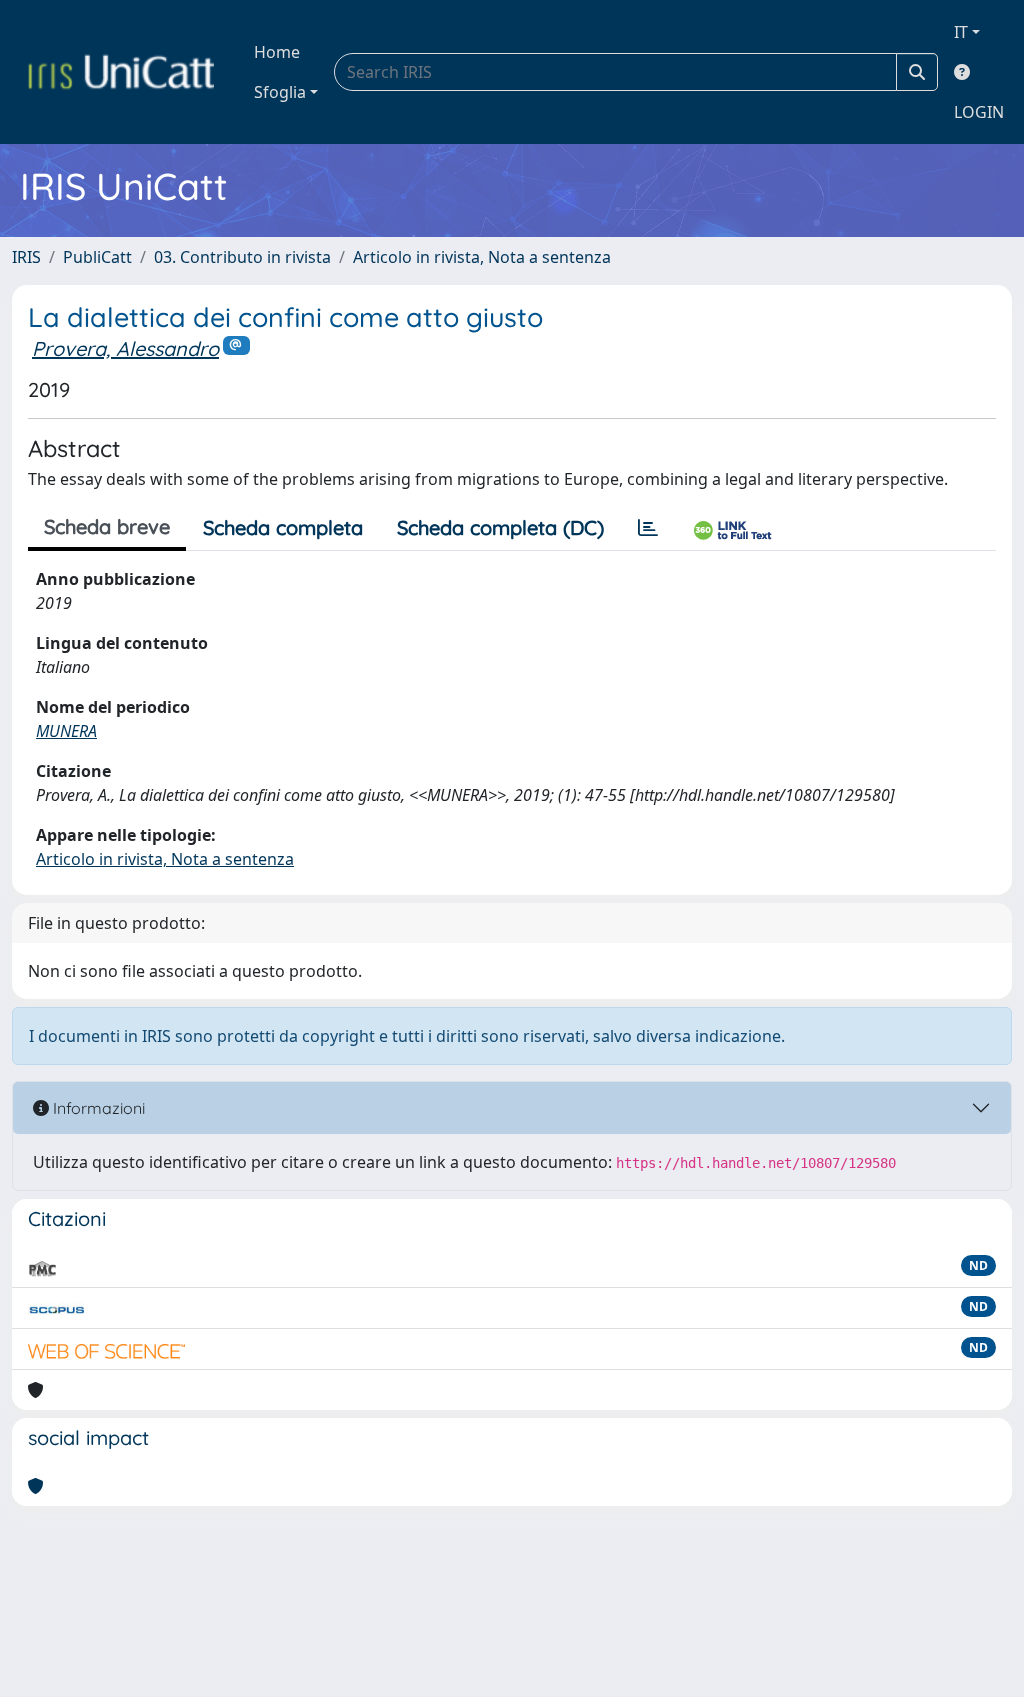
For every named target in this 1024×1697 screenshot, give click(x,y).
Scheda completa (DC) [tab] (500, 527)
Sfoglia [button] (280, 92)
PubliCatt (97, 257)
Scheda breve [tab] (107, 526)
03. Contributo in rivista (242, 257)
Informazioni (97, 1108)
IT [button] (961, 32)
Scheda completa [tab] (283, 527)
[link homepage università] (121, 72)
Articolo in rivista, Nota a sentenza (482, 257)
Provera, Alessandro (125, 348)
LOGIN (979, 112)
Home (277, 52)
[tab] (648, 528)
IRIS (26, 257)
